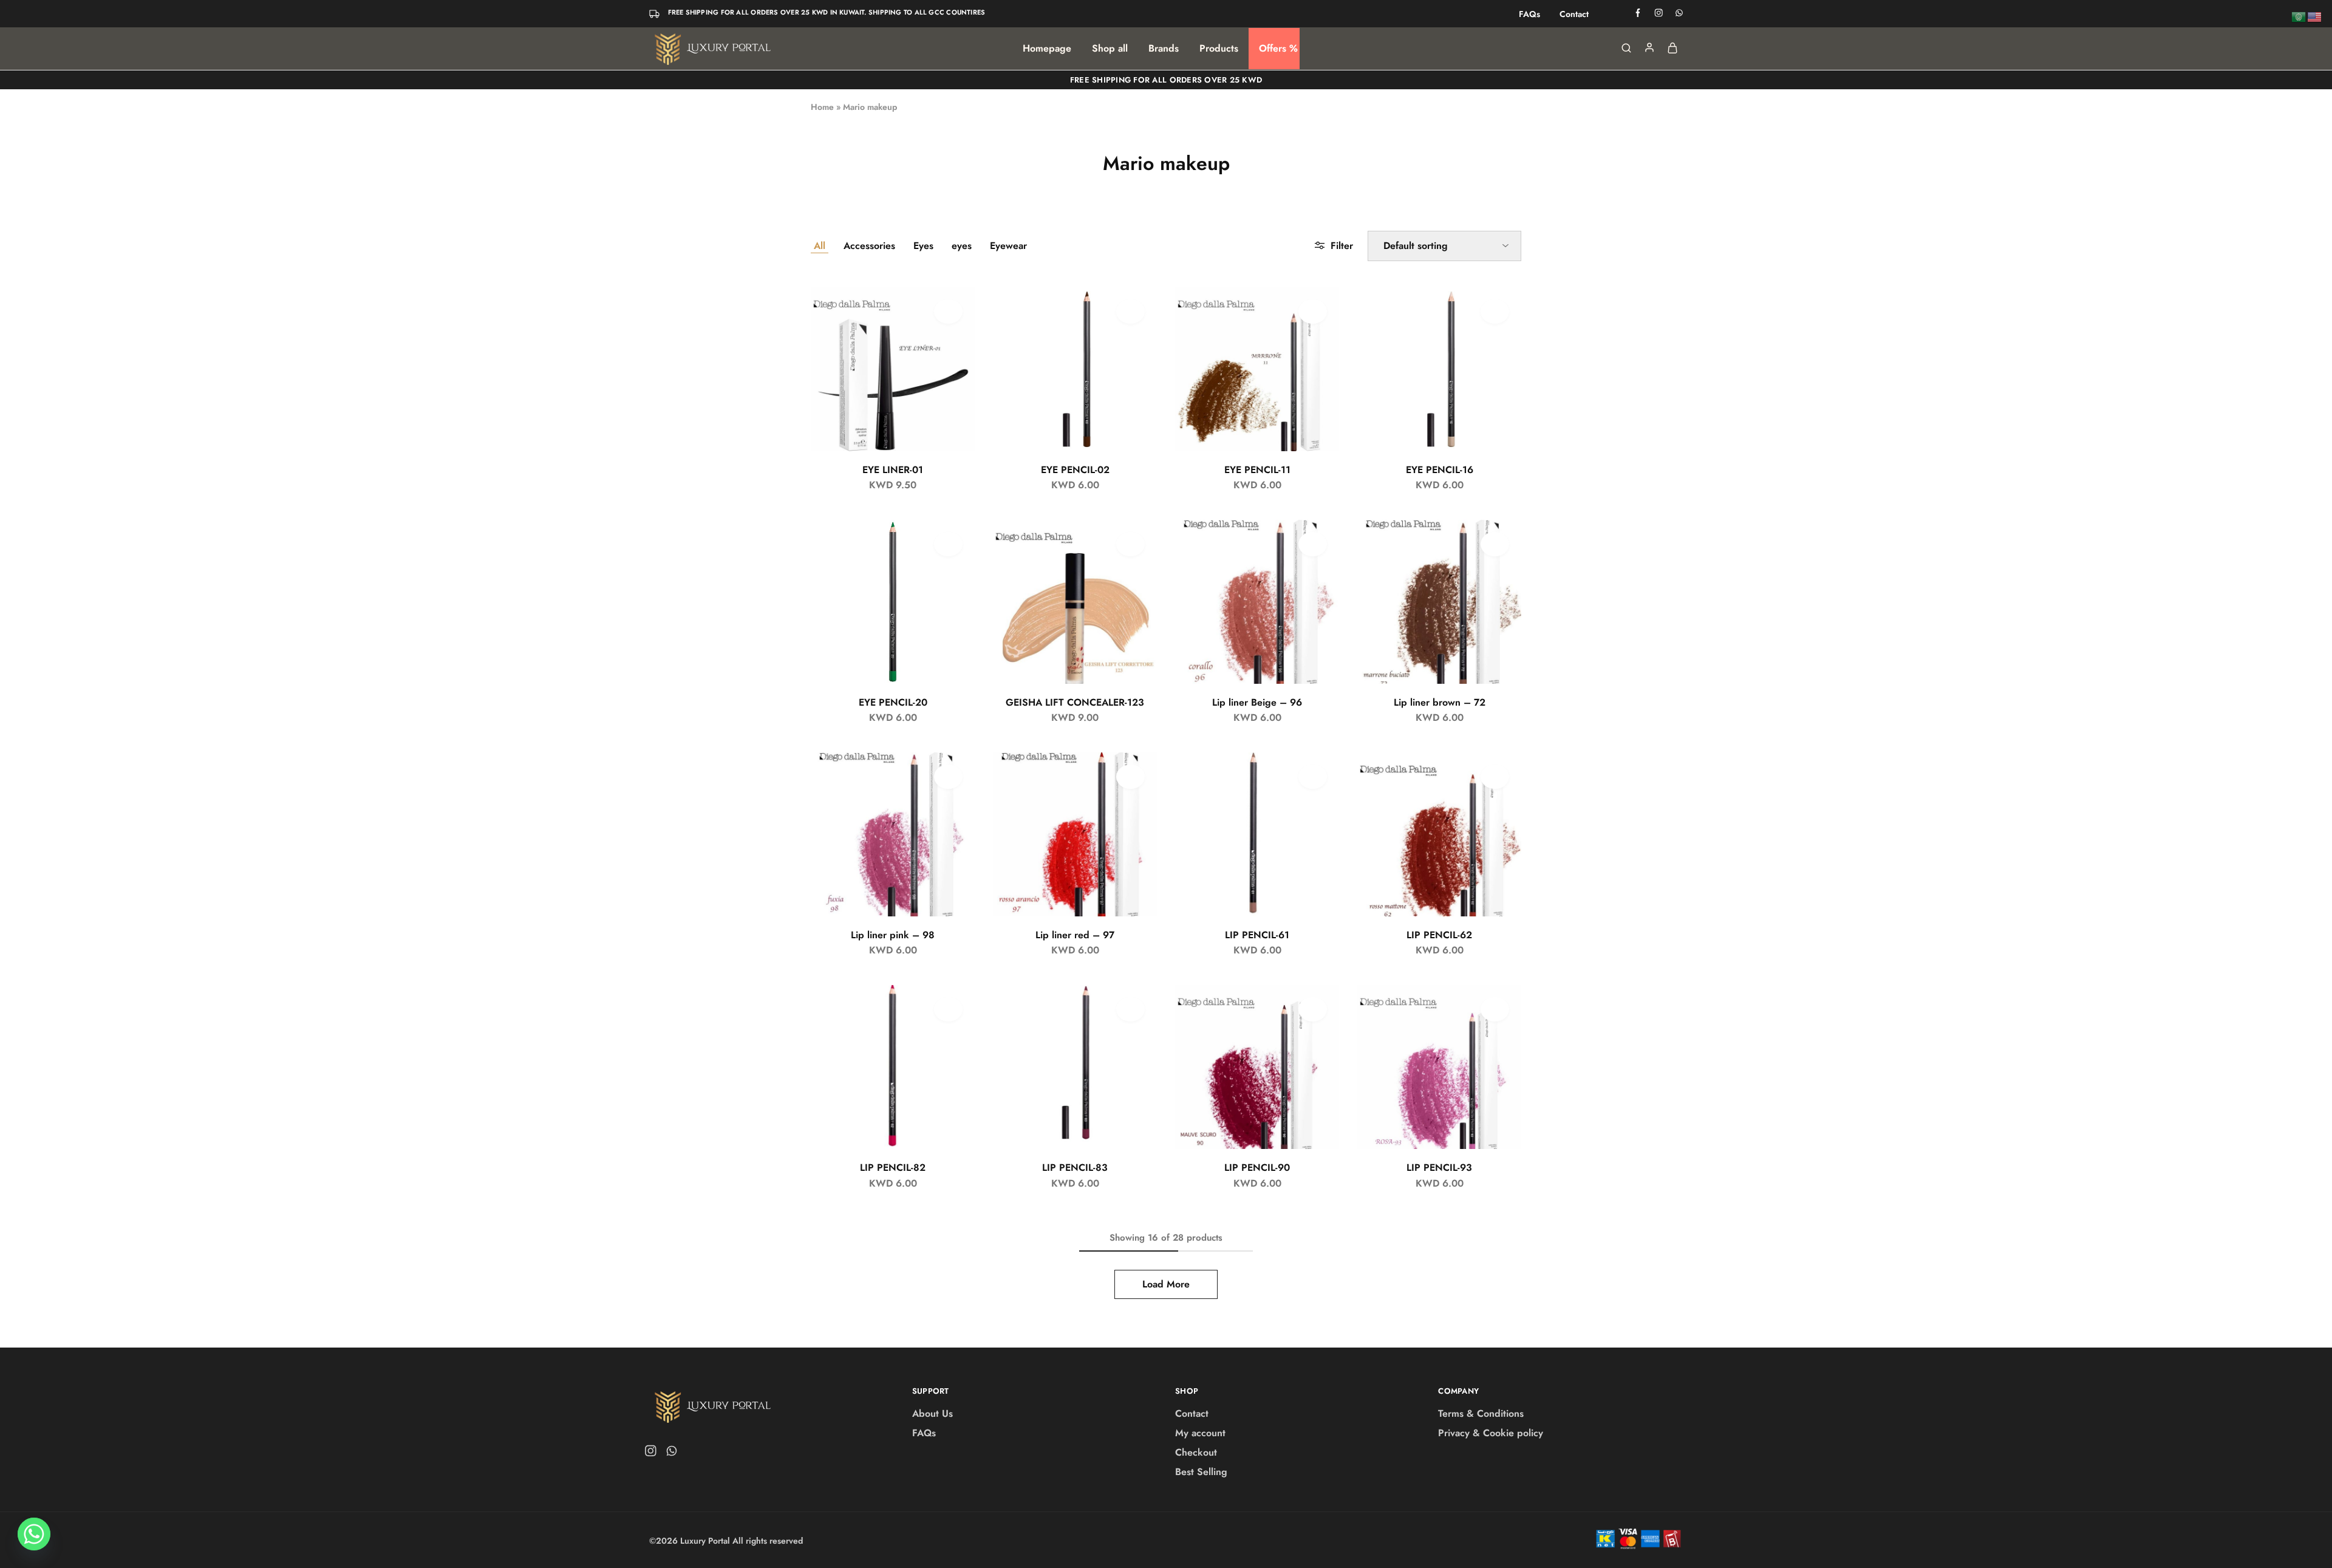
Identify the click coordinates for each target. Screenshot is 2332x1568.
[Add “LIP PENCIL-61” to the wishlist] (1313, 777)
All (820, 246)
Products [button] (1219, 49)
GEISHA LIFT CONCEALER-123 (1075, 702)
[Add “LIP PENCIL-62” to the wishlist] (1495, 777)
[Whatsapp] (670, 1453)
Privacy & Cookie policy (1491, 1433)
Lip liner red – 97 (1075, 935)
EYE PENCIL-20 (893, 702)
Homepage (1047, 49)
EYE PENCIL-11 (1257, 470)
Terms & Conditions (1481, 1413)
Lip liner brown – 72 (1440, 702)
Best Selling (1201, 1472)
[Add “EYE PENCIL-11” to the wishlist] (1313, 312)
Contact (1574, 14)
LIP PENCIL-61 (1257, 935)
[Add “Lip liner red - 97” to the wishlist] (1130, 777)
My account (1200, 1433)
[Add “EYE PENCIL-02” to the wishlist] (1130, 312)
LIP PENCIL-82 (893, 1167)
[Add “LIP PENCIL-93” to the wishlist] (1495, 1009)
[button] (952, 342)
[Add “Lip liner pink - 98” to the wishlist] (948, 777)
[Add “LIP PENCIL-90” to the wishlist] (1313, 1009)
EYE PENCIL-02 (1075, 470)
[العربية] (2299, 16)
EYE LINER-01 (893, 470)
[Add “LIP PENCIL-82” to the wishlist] (948, 1009)
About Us (932, 1413)
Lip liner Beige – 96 (1257, 702)
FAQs (1529, 14)
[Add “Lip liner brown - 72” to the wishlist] (1495, 544)
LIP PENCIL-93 (1439, 1167)
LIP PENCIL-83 (1075, 1167)
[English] (2315, 16)
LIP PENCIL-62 (1439, 935)
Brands (1164, 49)
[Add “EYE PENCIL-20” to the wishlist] (948, 544)
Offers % (1278, 49)
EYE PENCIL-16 (1440, 470)
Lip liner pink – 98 (893, 935)
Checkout (1196, 1452)
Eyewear (1008, 246)
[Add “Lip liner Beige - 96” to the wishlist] (1313, 544)
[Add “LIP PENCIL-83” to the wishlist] (1130, 1009)
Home (822, 107)
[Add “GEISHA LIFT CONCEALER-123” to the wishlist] (1130, 544)
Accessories (869, 246)
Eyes (923, 246)
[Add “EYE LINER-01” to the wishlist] (948, 312)
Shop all (1110, 49)
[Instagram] (653, 1453)
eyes (962, 246)
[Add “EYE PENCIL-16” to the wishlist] (1495, 312)
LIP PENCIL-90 (1257, 1167)
